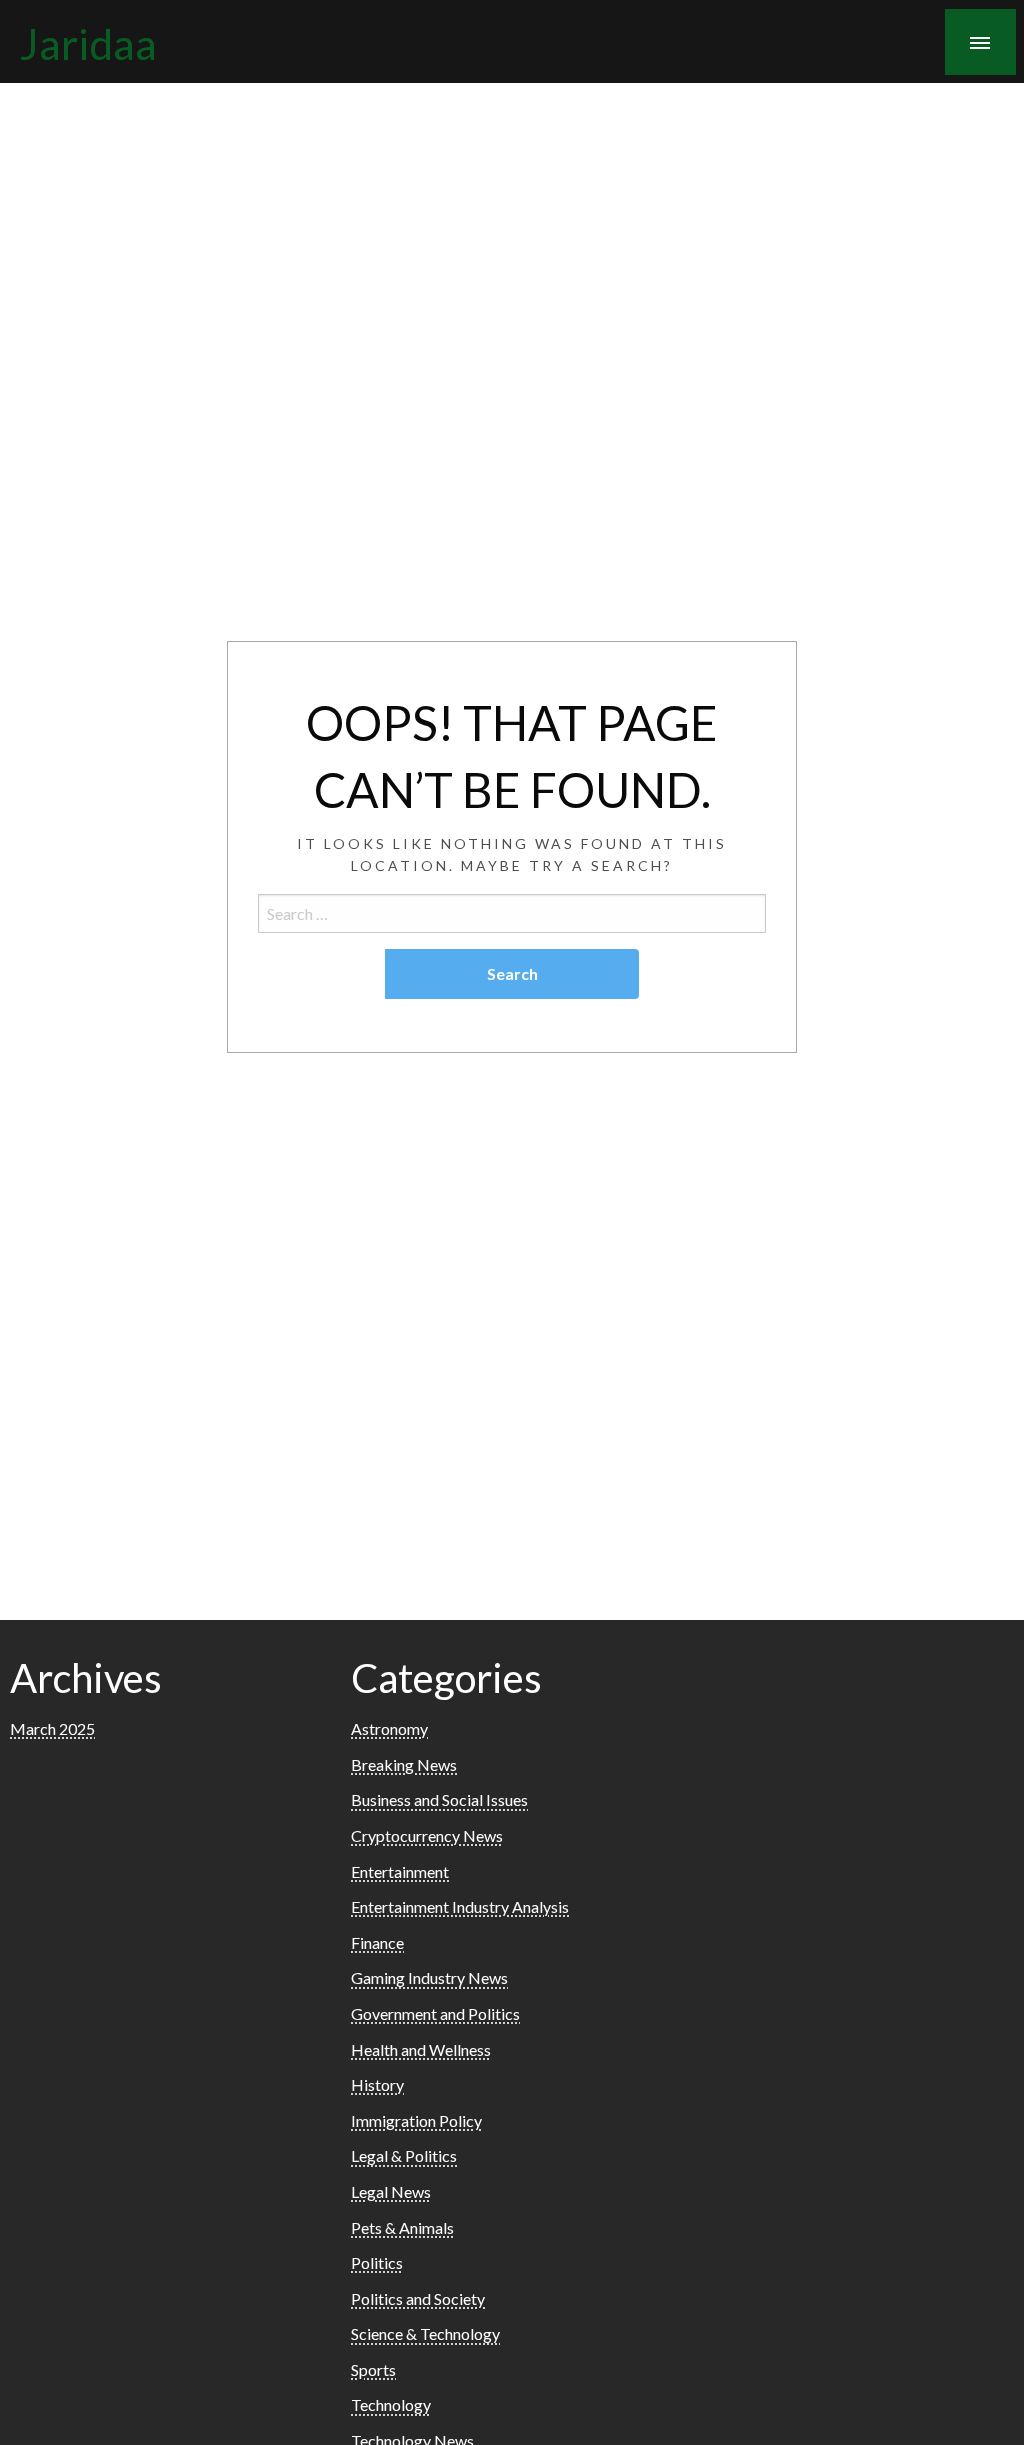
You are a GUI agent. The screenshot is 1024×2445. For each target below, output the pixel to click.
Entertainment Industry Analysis (460, 1906)
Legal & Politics (404, 2155)
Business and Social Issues (439, 1799)
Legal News (391, 2191)
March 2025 (52, 1728)
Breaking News (404, 1764)
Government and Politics (435, 2013)
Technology (391, 2404)
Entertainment (400, 1871)
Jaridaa (88, 43)
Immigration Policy (416, 2120)
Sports (373, 2369)
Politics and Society (418, 2298)
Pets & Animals (402, 2227)
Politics (377, 2262)
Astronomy (389, 1728)
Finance (377, 1942)
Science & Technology (425, 2333)
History (377, 2084)
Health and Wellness (421, 2049)
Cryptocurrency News (427, 1835)
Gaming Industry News (429, 1977)
